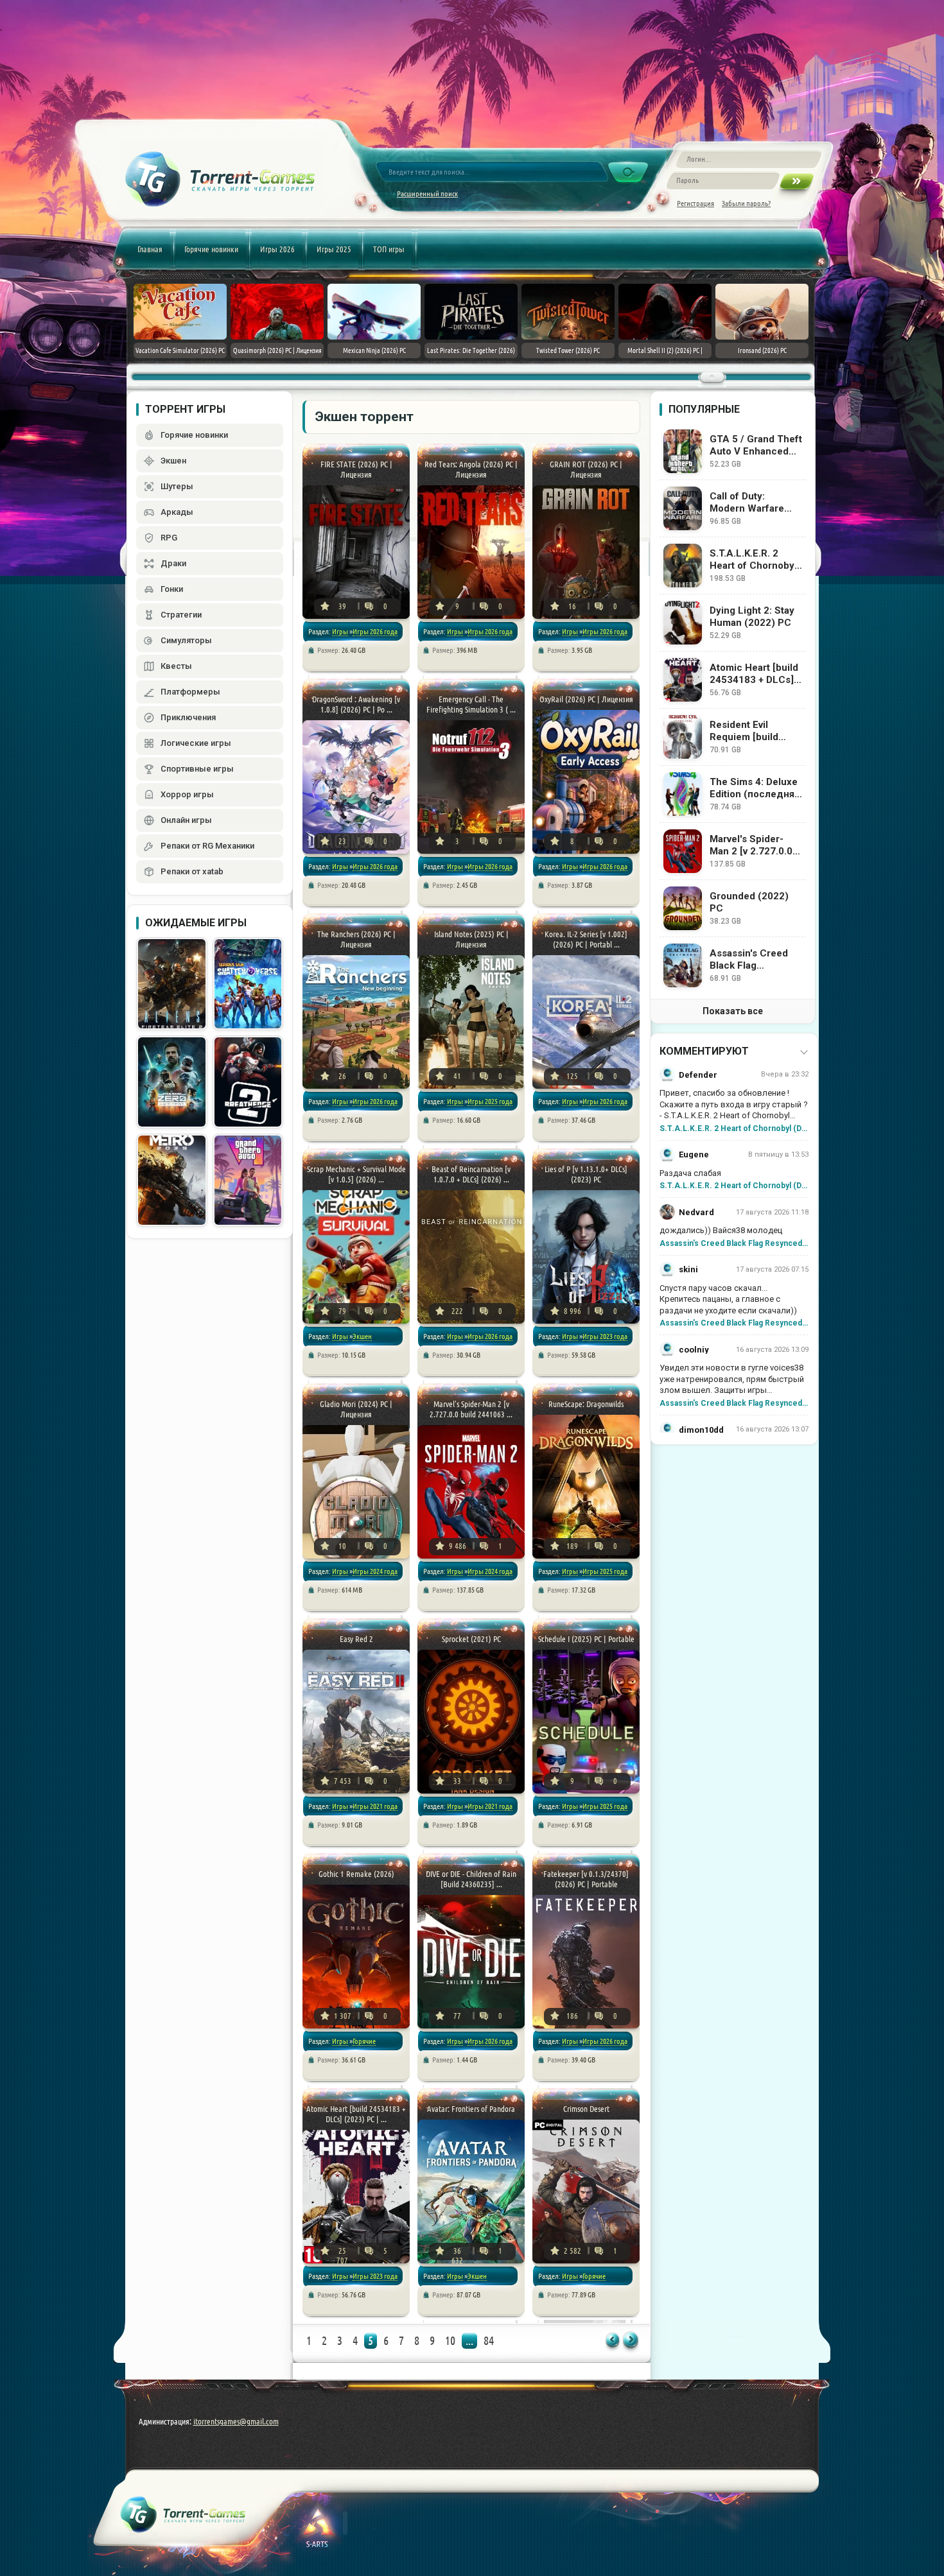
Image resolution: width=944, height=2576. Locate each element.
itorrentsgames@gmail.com (236, 2421)
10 (450, 2340)
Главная (150, 249)
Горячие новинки (211, 249)
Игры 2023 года (605, 1336)
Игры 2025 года (490, 1101)
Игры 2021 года (375, 1806)
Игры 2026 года (375, 631)
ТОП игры (389, 249)
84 (489, 2340)
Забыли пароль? (746, 203)
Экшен (362, 1336)
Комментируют (704, 1051)
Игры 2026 (277, 249)
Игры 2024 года (375, 1571)
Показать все (733, 1011)
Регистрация (695, 203)
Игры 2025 (334, 249)
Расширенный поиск (427, 194)
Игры (340, 631)
